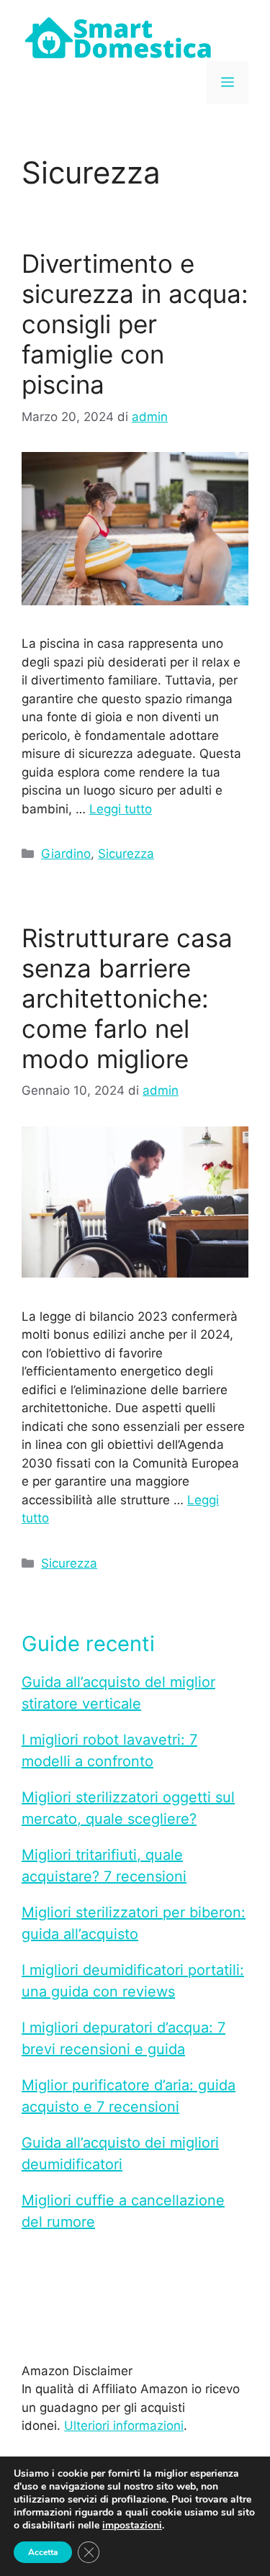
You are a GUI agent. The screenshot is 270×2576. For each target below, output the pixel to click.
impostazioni (132, 2526)
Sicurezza (126, 854)
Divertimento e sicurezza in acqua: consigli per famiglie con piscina (135, 324)
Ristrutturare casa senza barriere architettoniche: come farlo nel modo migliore (127, 998)
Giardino (66, 854)
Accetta (43, 2552)
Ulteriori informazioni (124, 2426)
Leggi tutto (121, 809)
